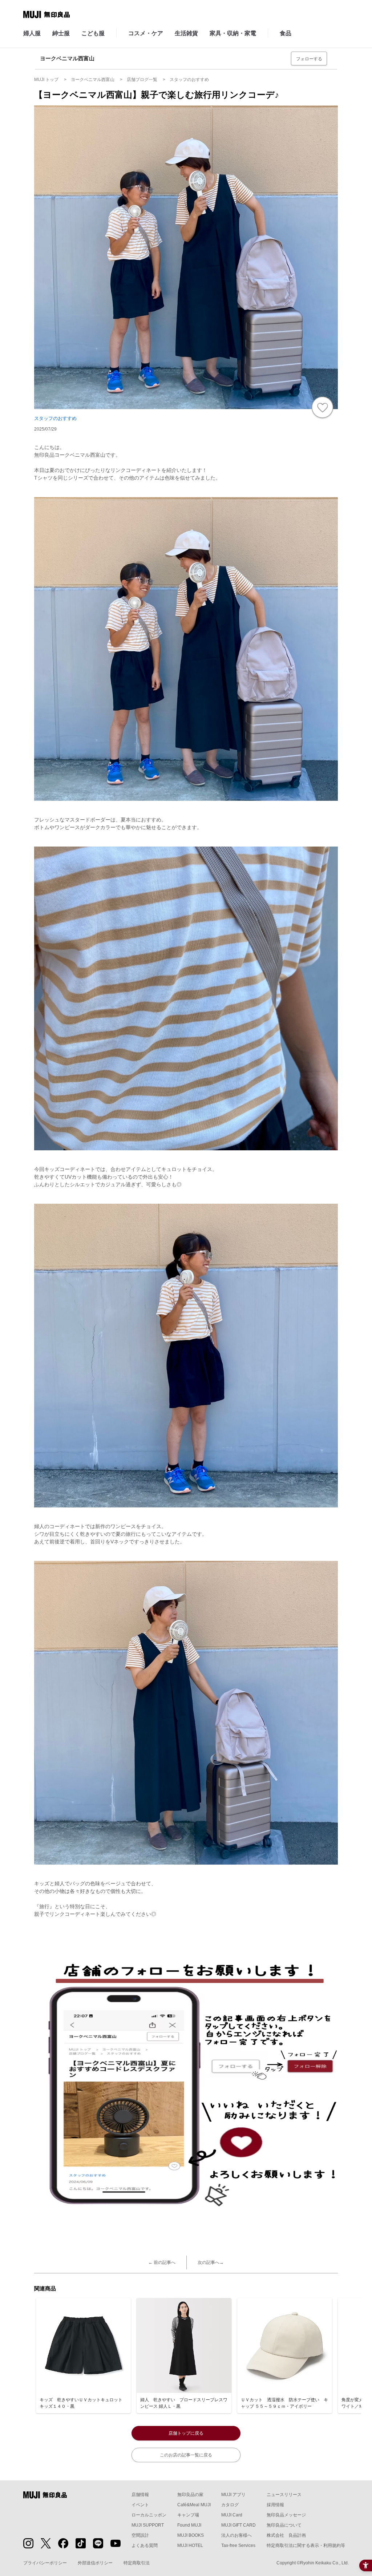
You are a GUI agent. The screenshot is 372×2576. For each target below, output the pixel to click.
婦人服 (32, 33)
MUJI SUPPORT (148, 2525)
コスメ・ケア (146, 33)
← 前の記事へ (162, 2262)
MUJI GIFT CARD (238, 2525)
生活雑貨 (186, 33)
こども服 (93, 33)
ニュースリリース (284, 2495)
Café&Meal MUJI (194, 2505)
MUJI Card (232, 2515)
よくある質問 (145, 2545)
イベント (140, 2505)
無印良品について (284, 2525)
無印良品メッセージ (286, 2515)
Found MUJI (189, 2525)
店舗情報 (140, 2495)
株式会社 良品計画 (286, 2535)
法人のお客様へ (236, 2535)
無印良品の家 (190, 2495)
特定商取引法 (137, 2563)
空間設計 (140, 2535)
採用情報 (275, 2505)
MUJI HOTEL (190, 2545)
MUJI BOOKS (191, 2535)
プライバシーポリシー (45, 2563)
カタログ (230, 2505)
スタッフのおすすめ (55, 418)
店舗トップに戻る (186, 2433)
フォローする (309, 59)
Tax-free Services (238, 2545)
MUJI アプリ (233, 2495)
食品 (286, 33)
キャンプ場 (188, 2515)
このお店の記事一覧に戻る (186, 2455)
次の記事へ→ (211, 2262)
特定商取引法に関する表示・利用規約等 (306, 2545)
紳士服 (61, 33)
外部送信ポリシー (95, 2563)
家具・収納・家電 (233, 33)
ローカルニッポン (149, 2515)
